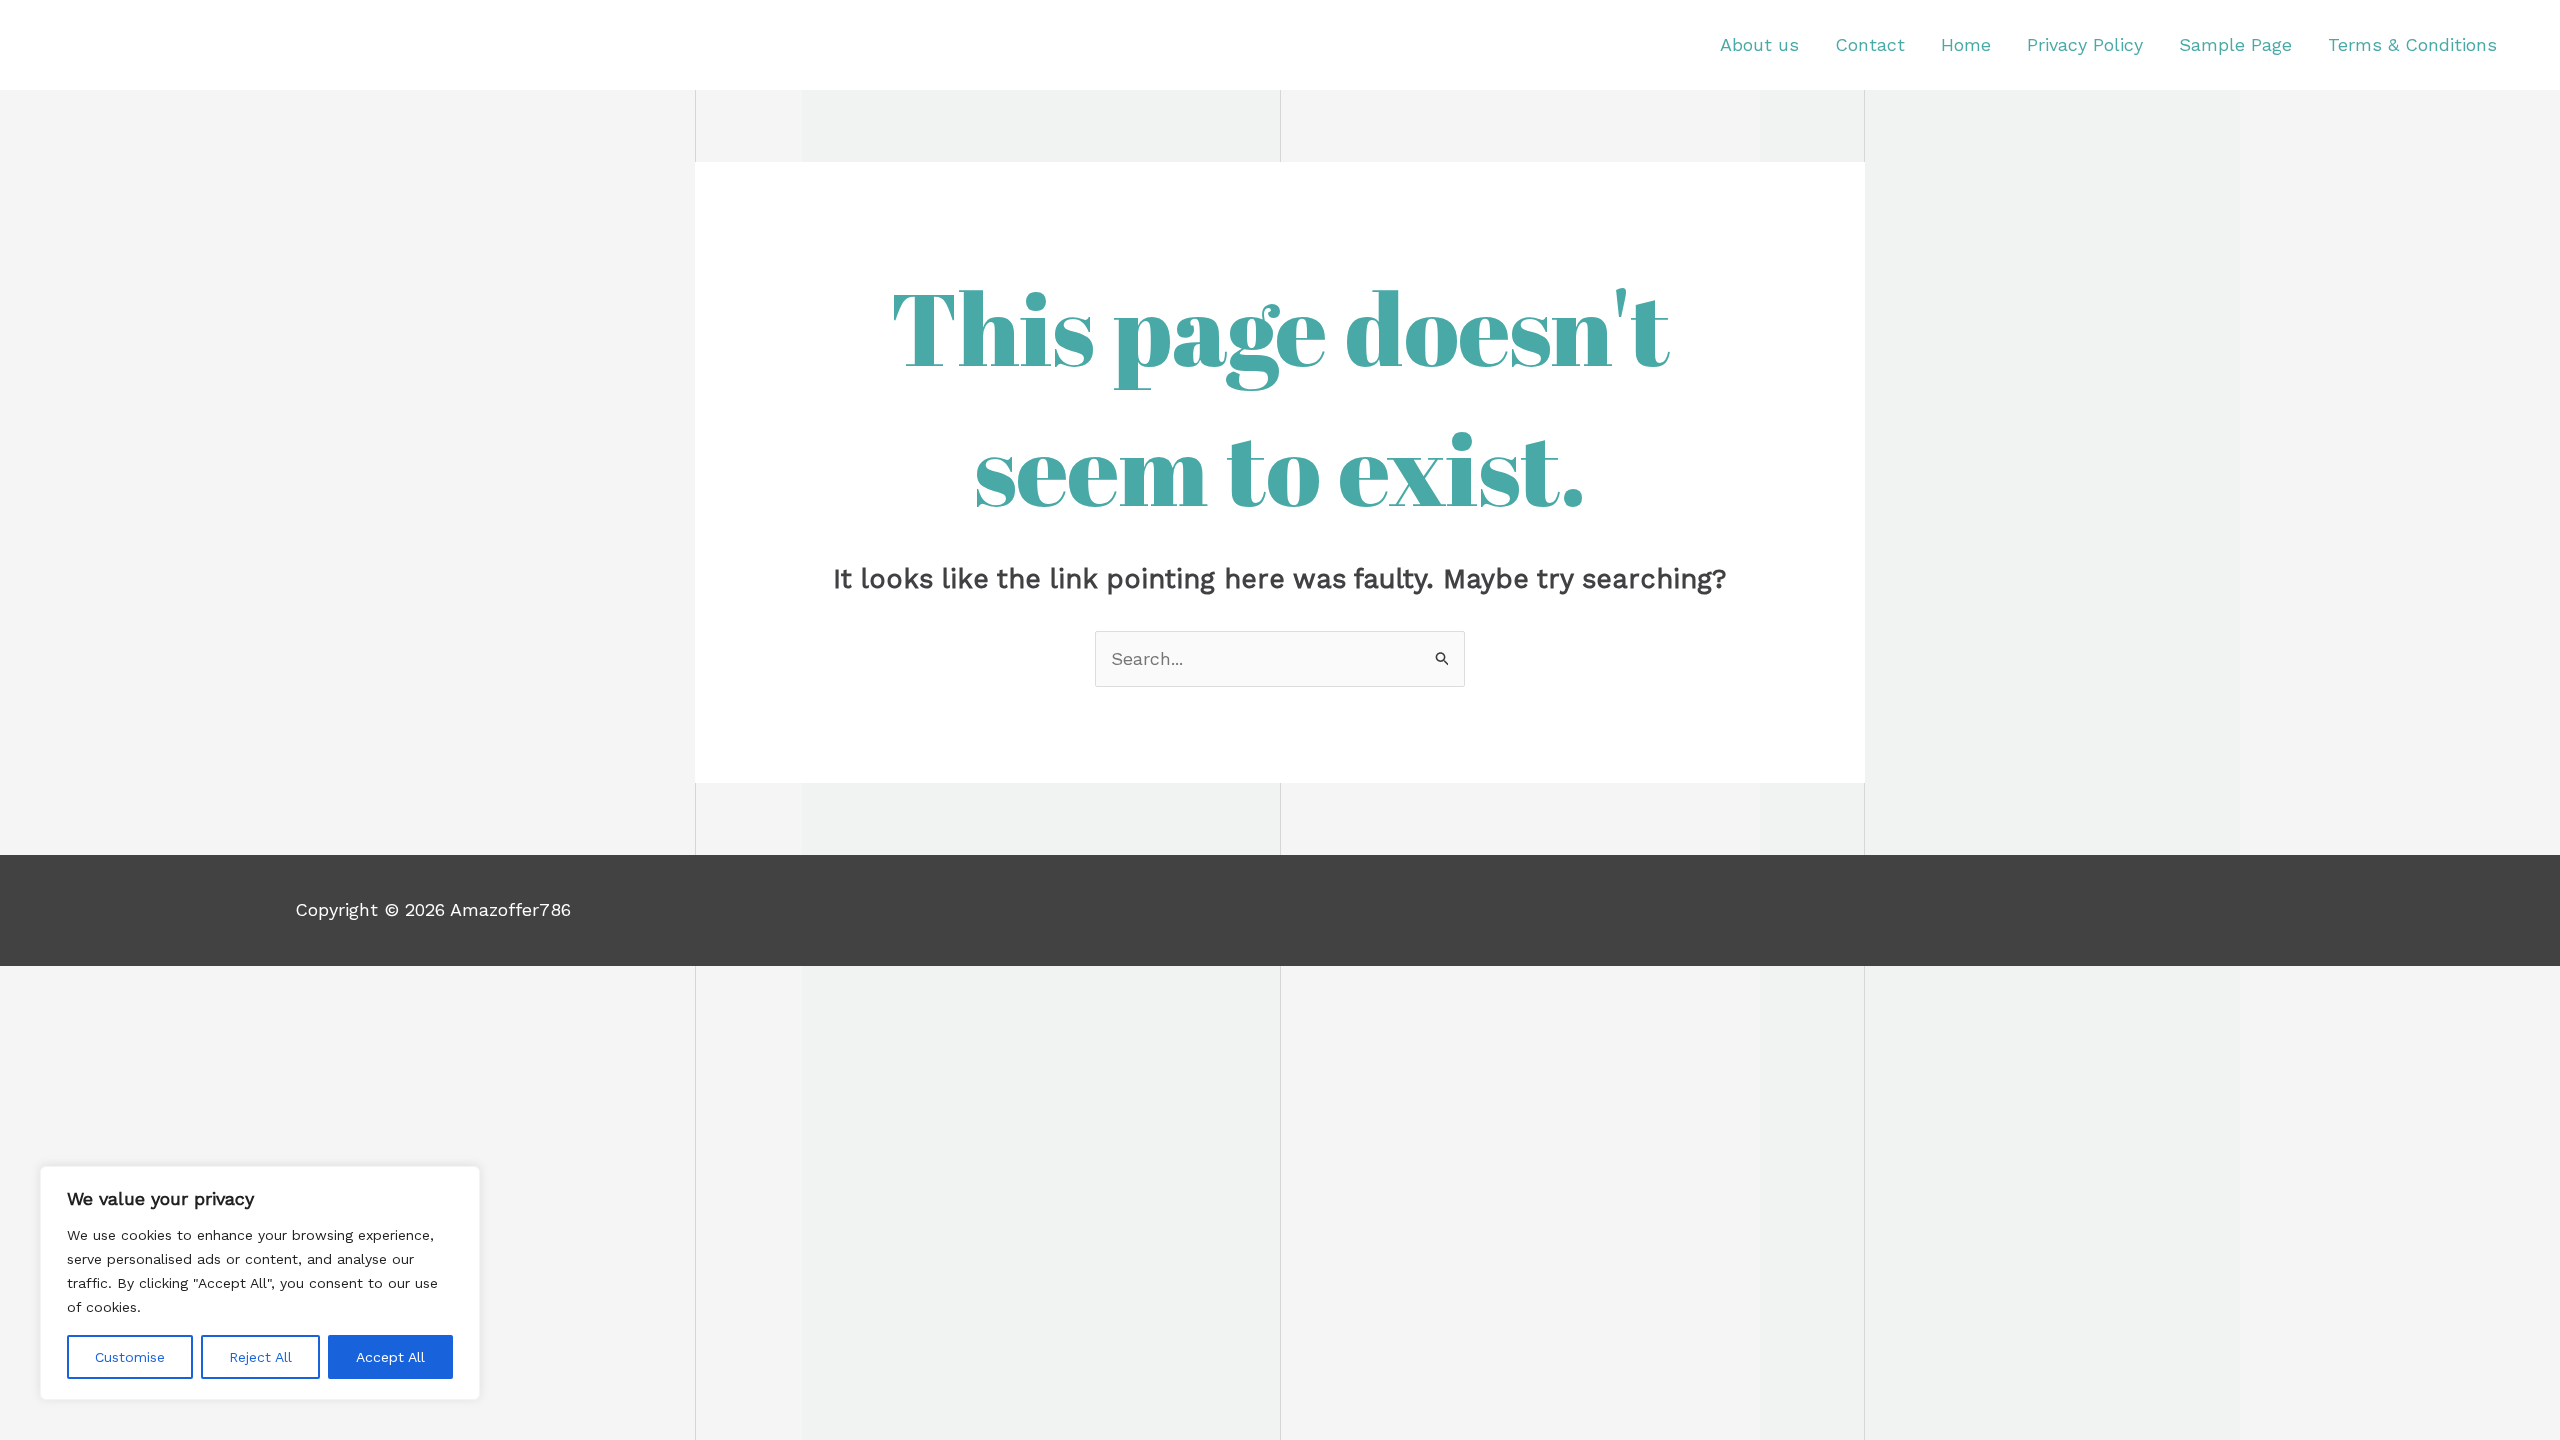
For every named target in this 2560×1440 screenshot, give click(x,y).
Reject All (260, 1357)
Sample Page (2235, 44)
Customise (130, 1357)
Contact (1870, 44)
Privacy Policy (2085, 44)
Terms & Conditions (2412, 44)
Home (1966, 44)
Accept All (390, 1357)
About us (1759, 44)
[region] (260, 1283)
